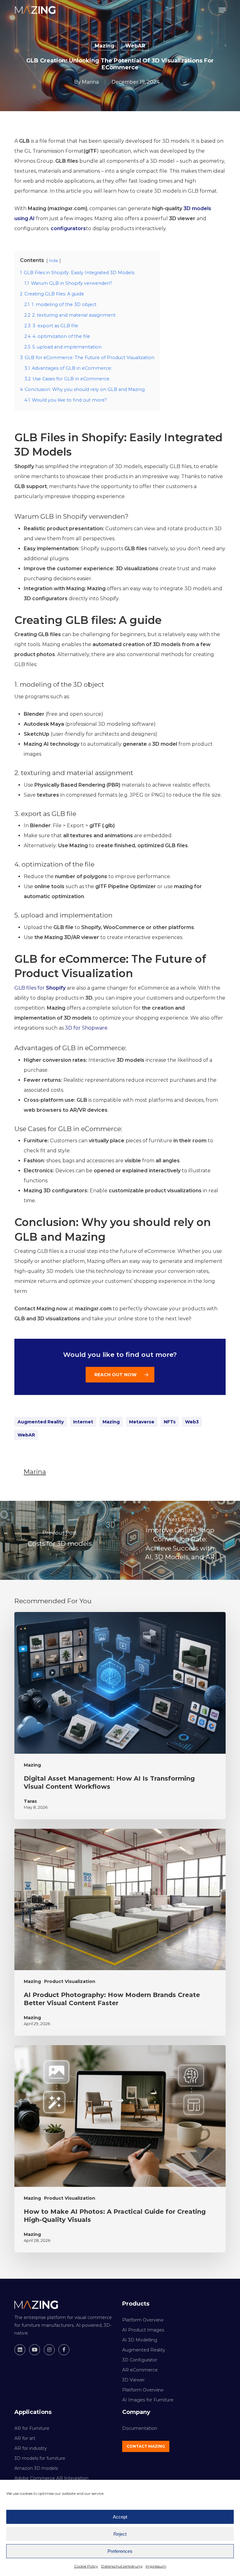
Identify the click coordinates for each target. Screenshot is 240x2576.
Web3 (192, 1422)
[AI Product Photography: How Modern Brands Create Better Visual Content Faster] (120, 1932)
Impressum (156, 2566)
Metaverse (142, 1422)
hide (54, 261)
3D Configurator (140, 2360)
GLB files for (40, 988)
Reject (120, 2534)
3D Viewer (133, 2380)
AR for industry (31, 2448)
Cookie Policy (86, 2566)
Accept (120, 2517)
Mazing (105, 46)
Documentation (140, 2428)
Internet (83, 1422)
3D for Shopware (86, 1028)
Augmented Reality (41, 1422)
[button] (222, 10)
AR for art (25, 2438)
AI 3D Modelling (140, 2340)
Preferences (120, 2551)
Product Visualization (70, 1981)
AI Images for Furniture (148, 2400)
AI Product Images (143, 2330)
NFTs (170, 1422)
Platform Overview (143, 2320)
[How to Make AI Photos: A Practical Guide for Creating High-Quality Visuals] (120, 2149)
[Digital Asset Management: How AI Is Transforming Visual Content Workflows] (120, 1716)
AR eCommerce (140, 2370)
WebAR (135, 46)
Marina (90, 82)
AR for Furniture (32, 2428)
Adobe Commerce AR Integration (51, 2478)
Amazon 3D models (36, 2468)
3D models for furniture (40, 2458)
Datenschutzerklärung (122, 2566)
